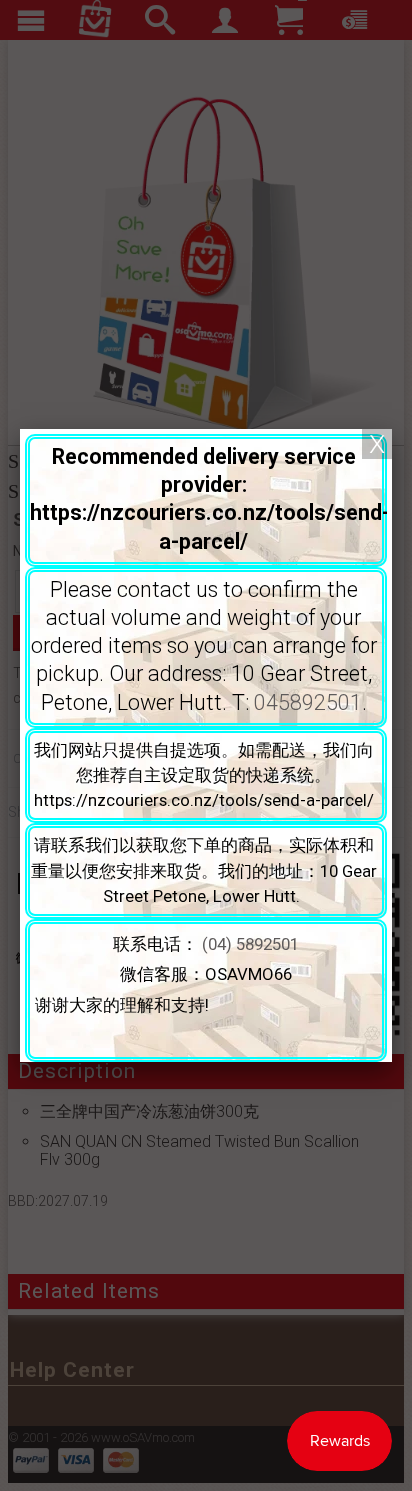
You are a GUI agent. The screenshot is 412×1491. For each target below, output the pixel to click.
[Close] (377, 444)
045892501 (308, 702)
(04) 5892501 (250, 944)
